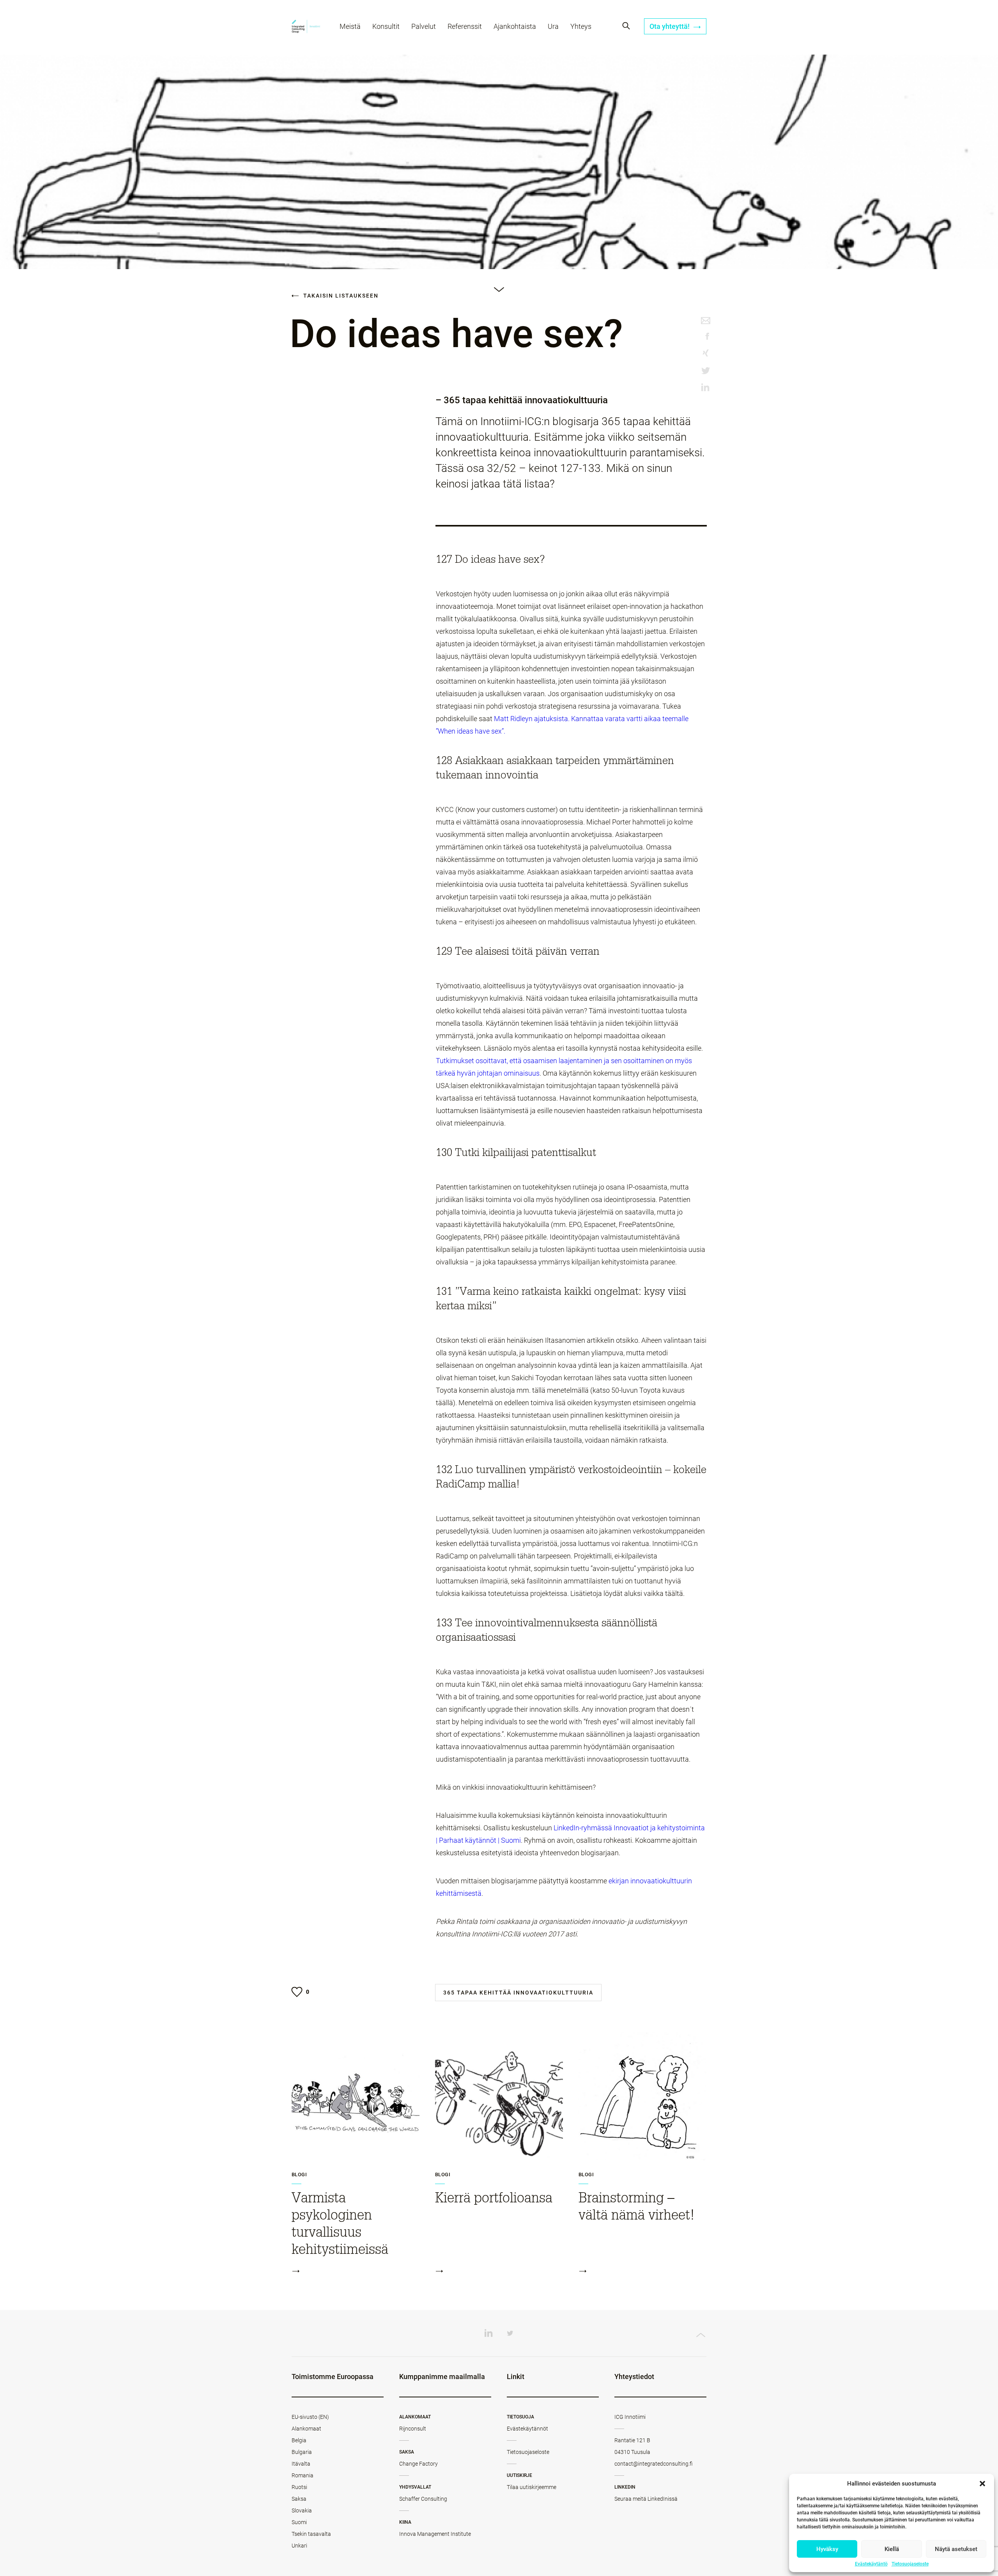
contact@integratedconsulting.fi (654, 2464)
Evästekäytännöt (527, 2429)
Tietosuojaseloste (910, 2564)
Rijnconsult (413, 2429)
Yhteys (581, 26)
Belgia (299, 2440)
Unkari (299, 2546)
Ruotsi (299, 2487)
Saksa (299, 2499)
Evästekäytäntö (871, 2564)
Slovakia (302, 2510)
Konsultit (386, 26)
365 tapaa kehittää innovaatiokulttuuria (518, 1993)
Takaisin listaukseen (340, 296)
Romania (303, 2475)
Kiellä (892, 2549)
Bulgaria (302, 2452)
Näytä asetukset (956, 2549)
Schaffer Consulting (423, 2499)
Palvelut (424, 26)
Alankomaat (306, 2429)
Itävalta (301, 2464)
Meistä (350, 26)
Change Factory (418, 2464)
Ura (553, 26)
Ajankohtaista (515, 26)
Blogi (299, 2175)
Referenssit (465, 26)
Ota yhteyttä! (670, 26)
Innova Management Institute (435, 2534)
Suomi (299, 2522)
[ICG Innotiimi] (306, 27)
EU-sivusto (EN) (310, 2417)
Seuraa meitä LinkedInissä (646, 2499)
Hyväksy (827, 2549)
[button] (982, 2484)
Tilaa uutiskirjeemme (532, 2487)
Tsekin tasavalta (311, 2534)
